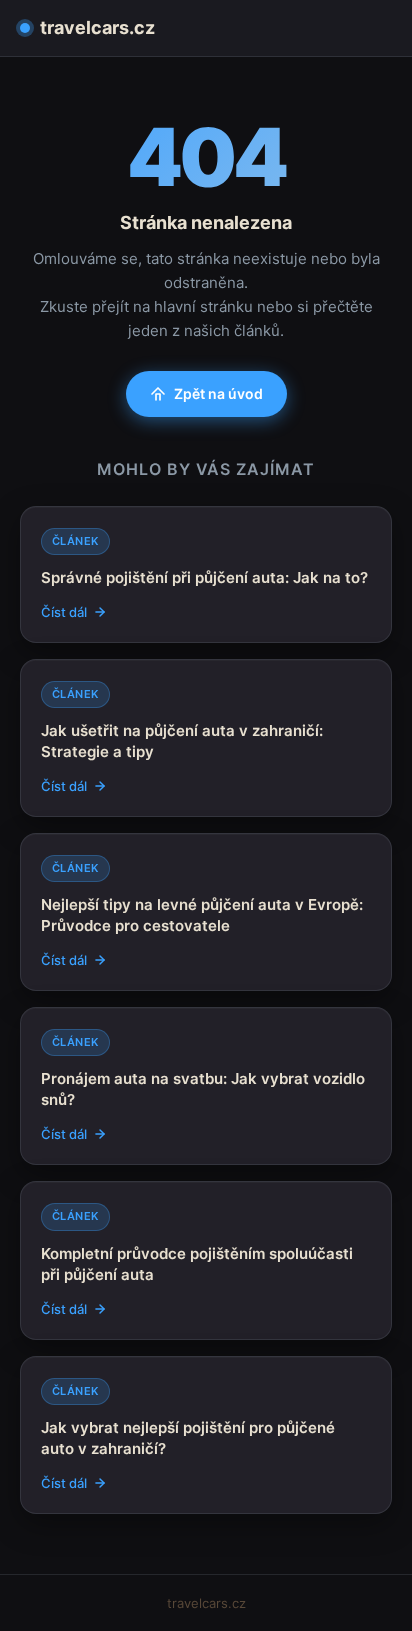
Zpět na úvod (218, 393)
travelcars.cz (97, 27)
